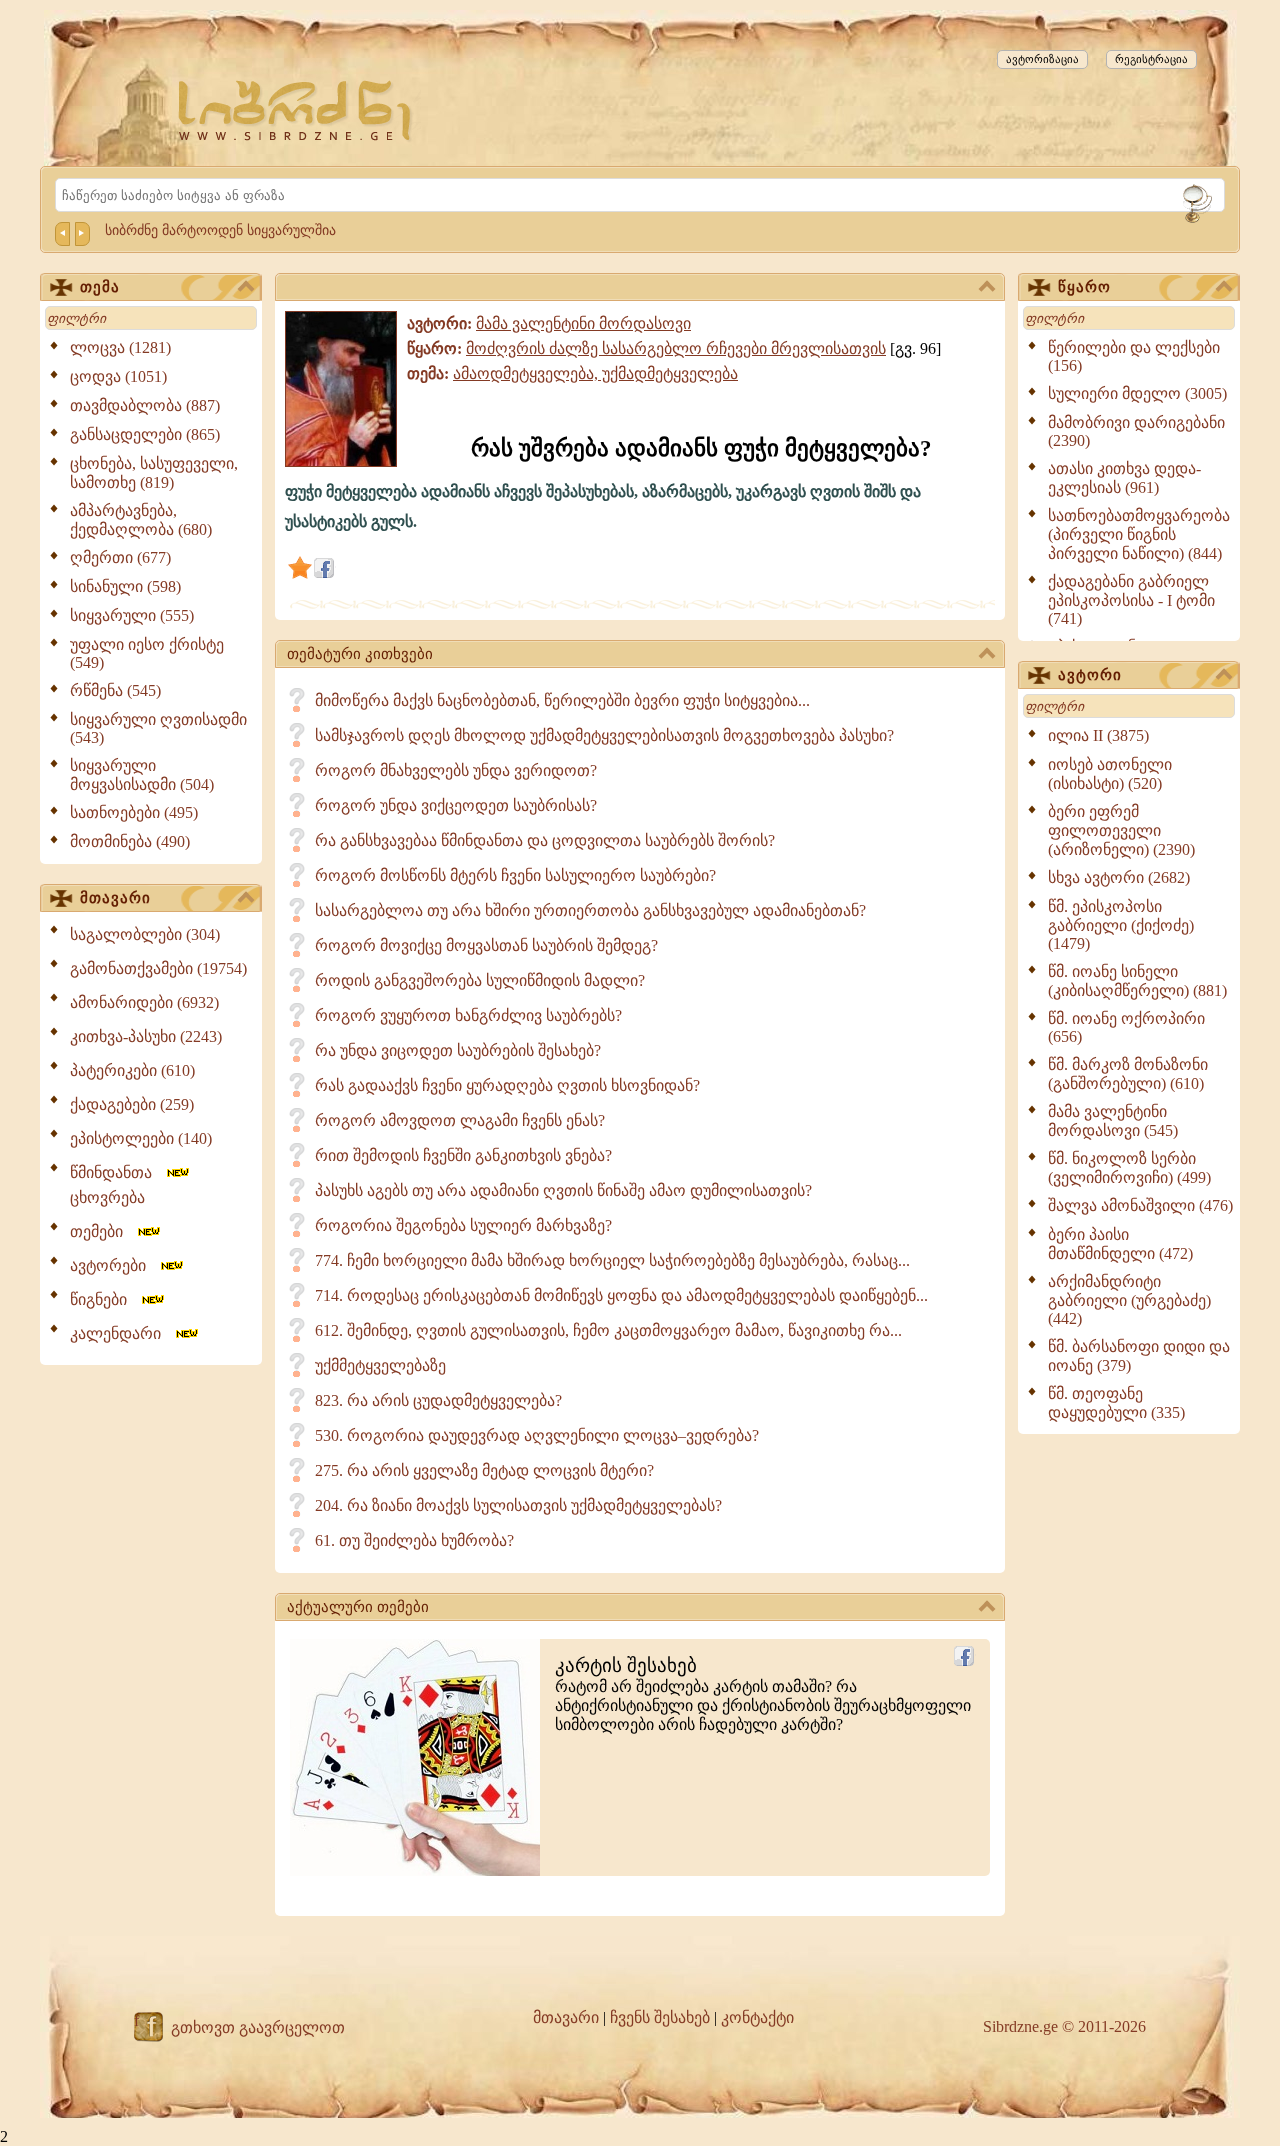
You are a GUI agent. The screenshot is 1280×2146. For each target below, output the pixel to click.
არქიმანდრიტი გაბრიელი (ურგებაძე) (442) (1129, 1300)
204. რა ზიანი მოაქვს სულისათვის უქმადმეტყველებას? (518, 1505)
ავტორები (114, 1265)
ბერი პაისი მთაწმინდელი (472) (1120, 1244)
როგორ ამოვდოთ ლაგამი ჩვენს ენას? (460, 1120)
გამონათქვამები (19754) (158, 968)
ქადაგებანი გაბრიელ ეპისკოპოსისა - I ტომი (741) (1131, 600)
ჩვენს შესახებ (660, 2017)
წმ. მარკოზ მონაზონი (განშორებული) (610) (1128, 1074)
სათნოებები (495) (134, 812)
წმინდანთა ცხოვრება (117, 1185)
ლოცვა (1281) (120, 347)
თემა (100, 287)
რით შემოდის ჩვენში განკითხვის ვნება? (463, 1155)
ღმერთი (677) (120, 557)
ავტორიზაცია (1042, 59)
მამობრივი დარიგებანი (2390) (1136, 431)
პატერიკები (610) (132, 1070)
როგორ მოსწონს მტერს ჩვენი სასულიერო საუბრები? (515, 875)
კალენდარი (121, 1333)
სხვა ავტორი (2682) (1119, 877)
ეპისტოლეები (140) (141, 1138)
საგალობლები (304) (145, 934)
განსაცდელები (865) (145, 434)
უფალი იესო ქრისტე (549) (147, 653)
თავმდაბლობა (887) (145, 405)
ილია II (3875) (1098, 735)
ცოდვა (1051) (118, 376)
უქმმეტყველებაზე (380, 1365)
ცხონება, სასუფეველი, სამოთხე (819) (154, 473)
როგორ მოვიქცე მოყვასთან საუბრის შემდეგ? (486, 945)
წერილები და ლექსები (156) (1134, 356)
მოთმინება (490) (130, 841)
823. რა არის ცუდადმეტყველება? (438, 1400)
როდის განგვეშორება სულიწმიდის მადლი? (480, 980)
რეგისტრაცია (1151, 59)
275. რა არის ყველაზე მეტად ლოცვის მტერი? (484, 1470)
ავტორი (1090, 675)
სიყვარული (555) (132, 615)
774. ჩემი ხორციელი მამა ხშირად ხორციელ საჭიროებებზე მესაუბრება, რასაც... (612, 1260)
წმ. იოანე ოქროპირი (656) (1126, 1027)
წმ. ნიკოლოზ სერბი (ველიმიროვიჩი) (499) (1129, 1168)
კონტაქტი (757, 2017)
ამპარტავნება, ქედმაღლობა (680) (141, 520)
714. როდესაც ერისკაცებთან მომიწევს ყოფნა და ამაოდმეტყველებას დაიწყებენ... (621, 1295)
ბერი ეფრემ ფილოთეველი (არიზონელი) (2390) (1121, 830)
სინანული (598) (125, 586)
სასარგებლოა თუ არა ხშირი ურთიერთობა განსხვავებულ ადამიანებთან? (590, 910)
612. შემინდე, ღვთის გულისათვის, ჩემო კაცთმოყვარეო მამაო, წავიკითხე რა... (608, 1330)
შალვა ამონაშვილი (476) (1140, 1205)
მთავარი (115, 898)
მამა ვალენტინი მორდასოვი (583, 323)
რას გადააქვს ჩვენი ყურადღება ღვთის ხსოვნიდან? (507, 1085)
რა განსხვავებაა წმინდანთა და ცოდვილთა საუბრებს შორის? (545, 840)
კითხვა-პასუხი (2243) (146, 1036)
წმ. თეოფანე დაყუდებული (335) (1116, 1403)
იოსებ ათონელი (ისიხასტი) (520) (1110, 774)
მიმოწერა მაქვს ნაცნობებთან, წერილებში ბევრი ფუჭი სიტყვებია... (562, 700)
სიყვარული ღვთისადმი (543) (158, 728)
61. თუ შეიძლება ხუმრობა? (414, 1540)
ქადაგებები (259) (132, 1104)
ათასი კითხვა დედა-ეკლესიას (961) (1124, 478)
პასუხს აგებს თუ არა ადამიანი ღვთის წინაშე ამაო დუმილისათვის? (563, 1190)
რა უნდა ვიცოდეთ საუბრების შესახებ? (458, 1050)
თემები (102, 1231)
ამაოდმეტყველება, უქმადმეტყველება (595, 373)
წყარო (1084, 287)
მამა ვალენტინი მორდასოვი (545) (1113, 1121)
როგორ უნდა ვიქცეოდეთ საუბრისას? (456, 805)
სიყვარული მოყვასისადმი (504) (142, 775)
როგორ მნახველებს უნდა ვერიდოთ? (456, 770)
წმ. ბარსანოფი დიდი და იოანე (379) (1139, 1356)
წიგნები (104, 1299)
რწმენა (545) (115, 690)
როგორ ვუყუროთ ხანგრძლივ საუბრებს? (468, 1015)
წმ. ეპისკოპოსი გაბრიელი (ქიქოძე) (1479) (1121, 925)
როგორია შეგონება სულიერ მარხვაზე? (463, 1225)
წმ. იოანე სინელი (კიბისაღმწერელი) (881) (1137, 981)
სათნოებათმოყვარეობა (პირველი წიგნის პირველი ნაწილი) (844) (1139, 534)
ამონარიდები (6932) (144, 1002)
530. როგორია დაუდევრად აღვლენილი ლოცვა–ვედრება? (537, 1435)
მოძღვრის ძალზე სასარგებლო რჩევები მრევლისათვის (676, 348)
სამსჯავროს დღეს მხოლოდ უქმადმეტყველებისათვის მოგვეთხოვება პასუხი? (604, 735)
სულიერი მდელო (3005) (1137, 393)
